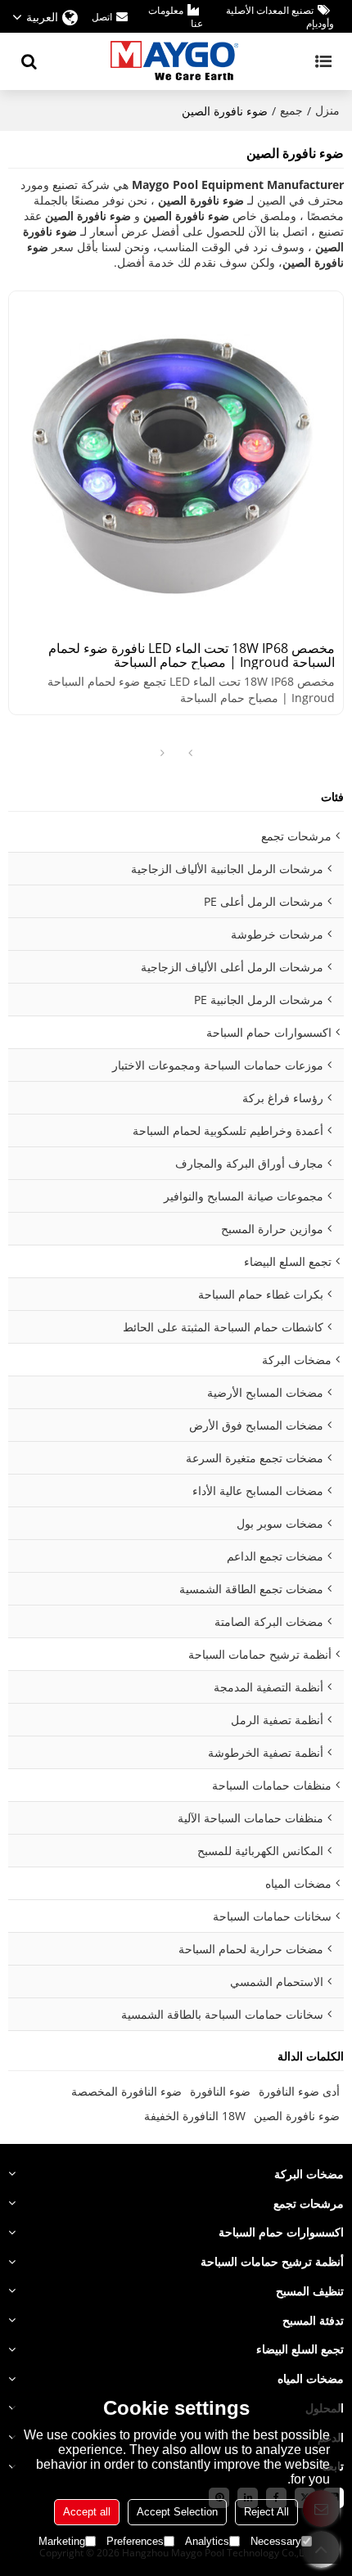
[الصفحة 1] (190, 754)
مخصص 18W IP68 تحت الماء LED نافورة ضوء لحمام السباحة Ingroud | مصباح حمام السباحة (192, 655)
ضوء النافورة (220, 2091)
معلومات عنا (175, 17)
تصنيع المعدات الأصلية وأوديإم (280, 17)
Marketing (62, 2541)
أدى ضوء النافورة (299, 2091)
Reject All (266, 2512)
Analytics (207, 2541)
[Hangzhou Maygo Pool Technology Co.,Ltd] (176, 61)
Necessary (276, 2541)
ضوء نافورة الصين (297, 2116)
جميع (291, 110)
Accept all (87, 2512)
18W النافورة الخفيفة (195, 2116)
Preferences (135, 2541)
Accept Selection (177, 2512)
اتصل (102, 17)
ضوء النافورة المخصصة (126, 2091)
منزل (327, 110)
